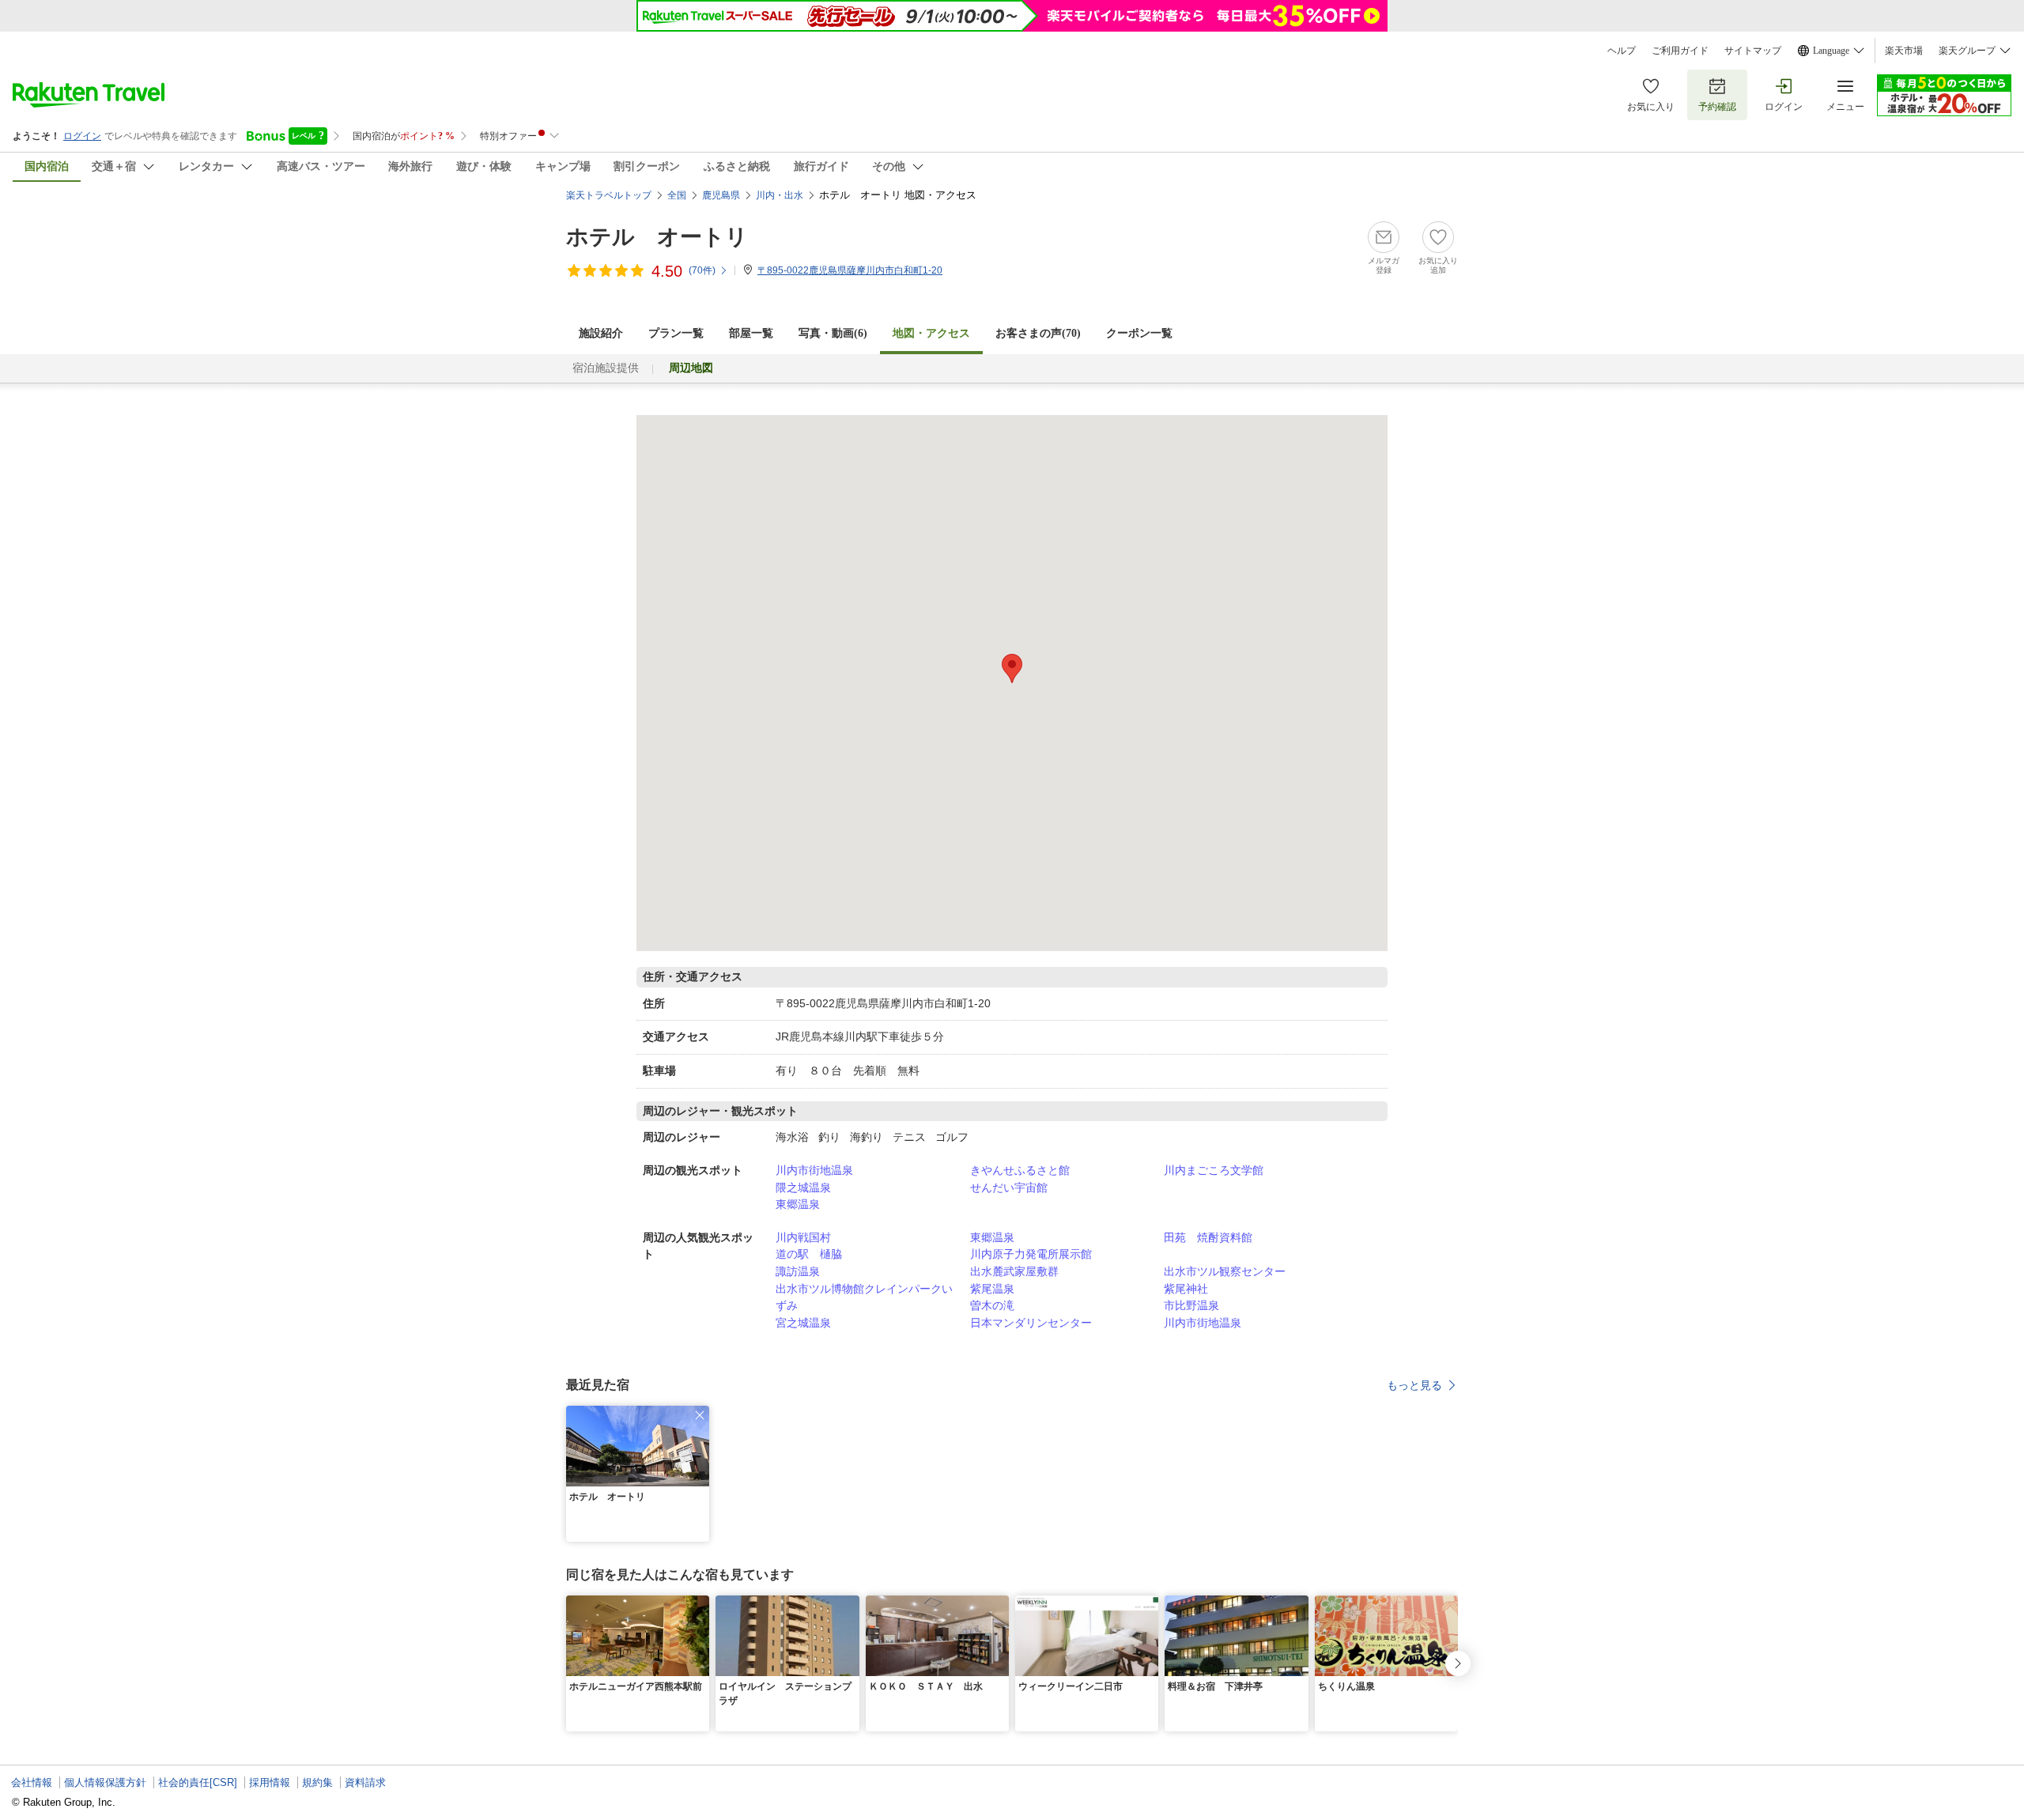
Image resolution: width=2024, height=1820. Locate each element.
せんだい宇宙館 (1009, 1188)
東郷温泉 (798, 1204)
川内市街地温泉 (814, 1170)
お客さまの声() (1038, 333)
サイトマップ (1753, 51)
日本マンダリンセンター (1031, 1323)
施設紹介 (601, 333)
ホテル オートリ (657, 237)
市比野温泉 (1191, 1305)
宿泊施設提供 (606, 368)
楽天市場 (1904, 51)
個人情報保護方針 (105, 1782)
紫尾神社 (1186, 1289)
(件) (702, 270)
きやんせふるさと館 (1020, 1170)
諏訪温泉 (798, 1271)
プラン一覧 (676, 333)
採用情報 (270, 1782)
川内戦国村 (803, 1237)
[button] (700, 1415)
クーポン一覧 (1139, 333)
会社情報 (32, 1782)
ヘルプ (1622, 51)
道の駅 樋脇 (809, 1254)
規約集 (317, 1782)
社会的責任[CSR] (198, 1782)
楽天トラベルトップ (609, 195)
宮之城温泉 (803, 1323)
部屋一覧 (751, 333)
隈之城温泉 (803, 1188)
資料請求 (365, 1782)
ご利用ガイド (1680, 51)
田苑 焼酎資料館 (1208, 1237)
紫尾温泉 (992, 1289)
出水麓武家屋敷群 (1014, 1271)
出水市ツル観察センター (1225, 1271)
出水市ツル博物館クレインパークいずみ (864, 1297)
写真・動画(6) (833, 333)
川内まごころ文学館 (1214, 1170)
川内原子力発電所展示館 (1031, 1254)
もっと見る (1414, 1385)
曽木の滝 (992, 1305)
